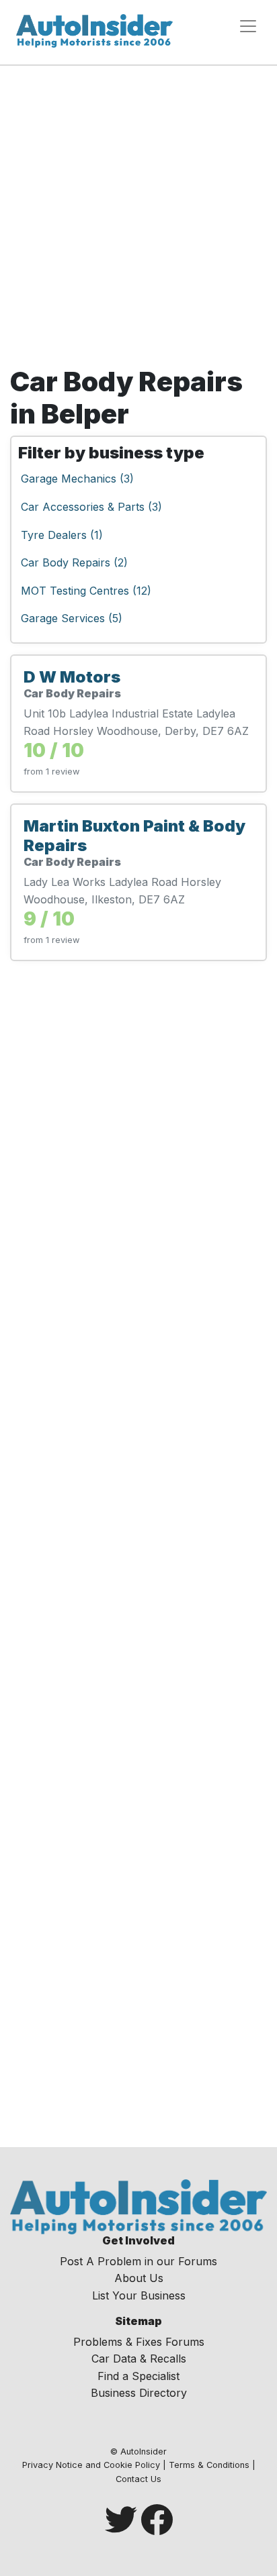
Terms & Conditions (209, 2465)
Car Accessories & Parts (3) (91, 507)
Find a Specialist (138, 2376)
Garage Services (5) (72, 618)
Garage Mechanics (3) (77, 479)
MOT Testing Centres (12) (86, 591)
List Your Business (139, 2295)
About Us (139, 2278)
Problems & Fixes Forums (139, 2342)
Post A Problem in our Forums (138, 2261)
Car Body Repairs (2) (74, 562)
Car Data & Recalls (139, 2359)
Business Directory (139, 2393)
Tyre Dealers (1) (62, 535)
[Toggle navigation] (248, 26)
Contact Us (138, 2479)
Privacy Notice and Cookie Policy (91, 2465)
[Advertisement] (138, 211)
